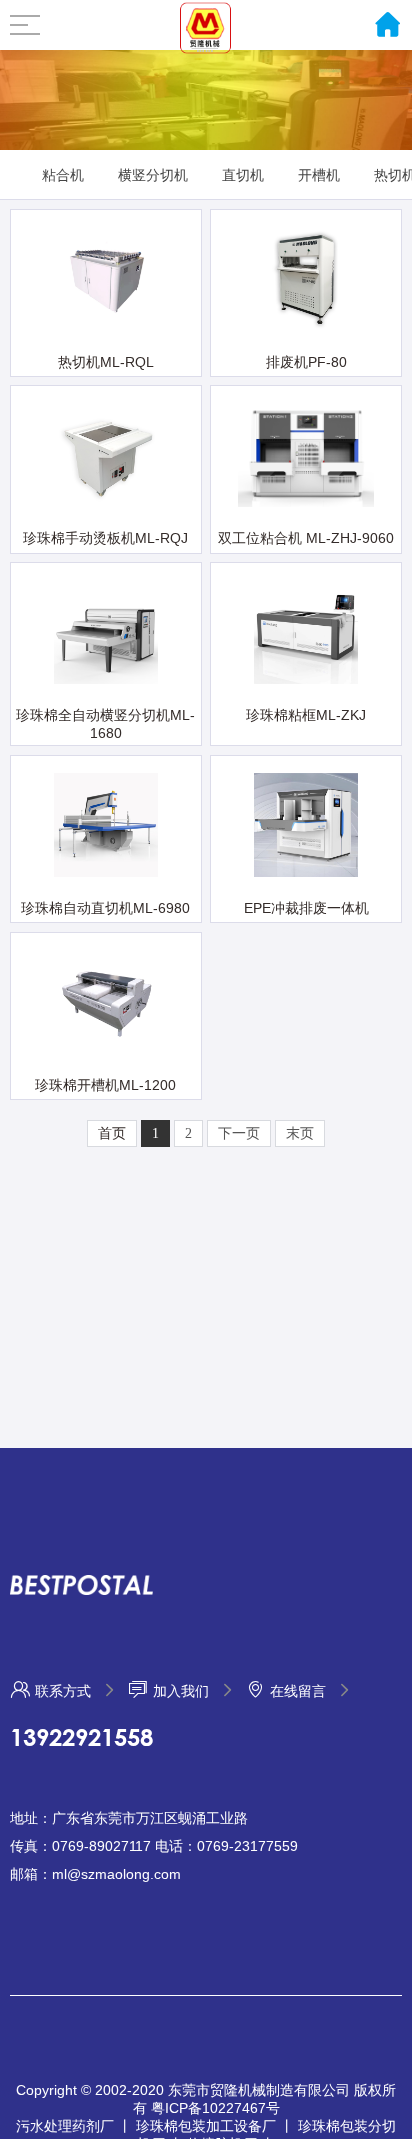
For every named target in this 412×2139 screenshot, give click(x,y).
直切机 (243, 175)
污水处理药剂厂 (65, 2127)
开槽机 (319, 175)
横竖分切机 (153, 175)
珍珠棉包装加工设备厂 (206, 2127)
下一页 (239, 1133)
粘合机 (63, 175)
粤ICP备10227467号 (215, 2109)
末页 (300, 1133)
